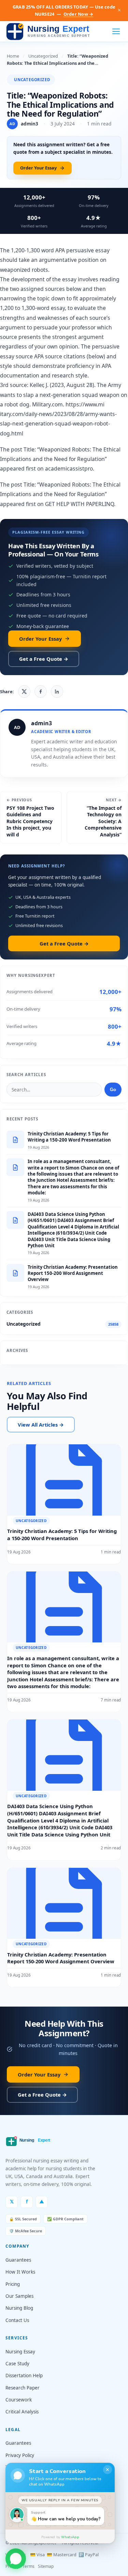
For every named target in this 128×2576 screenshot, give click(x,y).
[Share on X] (24, 691)
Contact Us (17, 2320)
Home (13, 56)
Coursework (19, 2400)
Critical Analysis (22, 2412)
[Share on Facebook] (41, 691)
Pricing (13, 2284)
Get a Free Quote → (44, 659)
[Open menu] (116, 31)
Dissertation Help (24, 2376)
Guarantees (18, 2260)
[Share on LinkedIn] (57, 691)
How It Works (20, 2272)
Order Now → (79, 14)
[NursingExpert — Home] (50, 32)
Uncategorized (43, 56)
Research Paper (23, 2388)
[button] (16, 2558)
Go (113, 1090)
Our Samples (19, 2296)
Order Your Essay (38, 168)
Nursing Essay (20, 2352)
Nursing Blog (19, 2308)
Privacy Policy (20, 2455)
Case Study (17, 2364)
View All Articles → (41, 1425)
